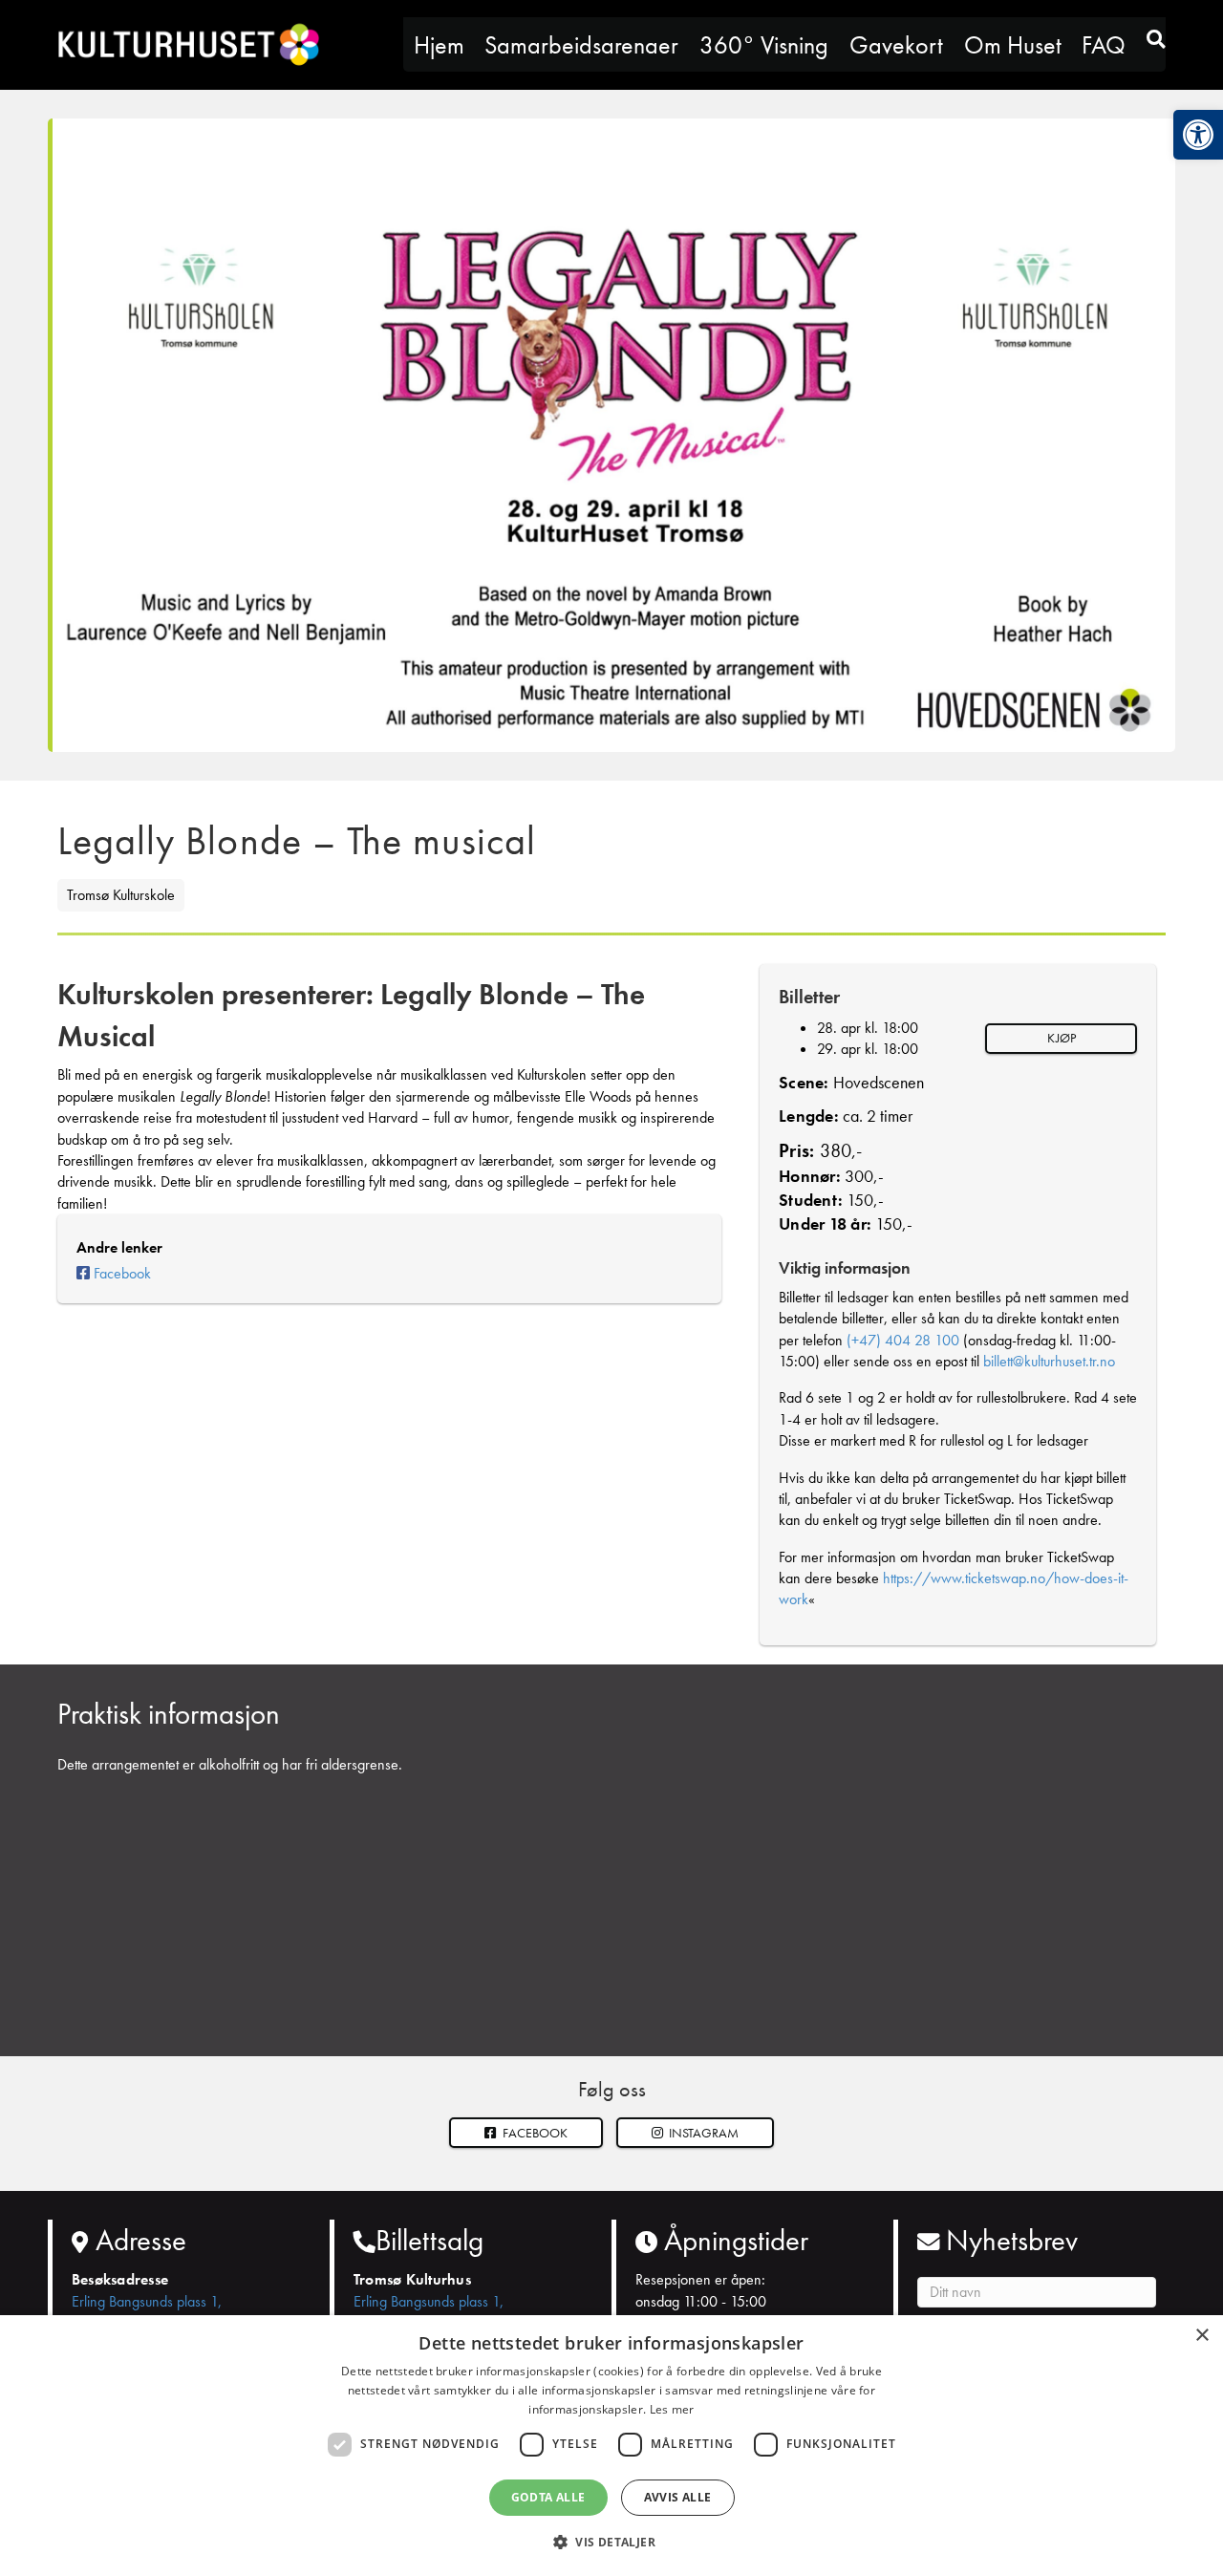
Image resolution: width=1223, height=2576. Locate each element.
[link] (1198, 135)
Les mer (672, 2409)
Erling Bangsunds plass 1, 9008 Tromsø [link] (147, 2312)
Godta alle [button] (548, 2497)
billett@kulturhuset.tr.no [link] (1049, 1361)
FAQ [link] (1104, 45)
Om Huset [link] (1013, 45)
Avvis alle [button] (678, 2497)
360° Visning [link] (764, 45)
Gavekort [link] (896, 45)
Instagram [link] (702, 2133)
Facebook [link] (122, 1273)
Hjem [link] (439, 45)
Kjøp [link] (1062, 1038)
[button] (696, 2133)
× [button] (1202, 2336)
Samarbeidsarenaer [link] (581, 45)
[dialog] (611, 2446)
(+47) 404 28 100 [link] (903, 1340)
